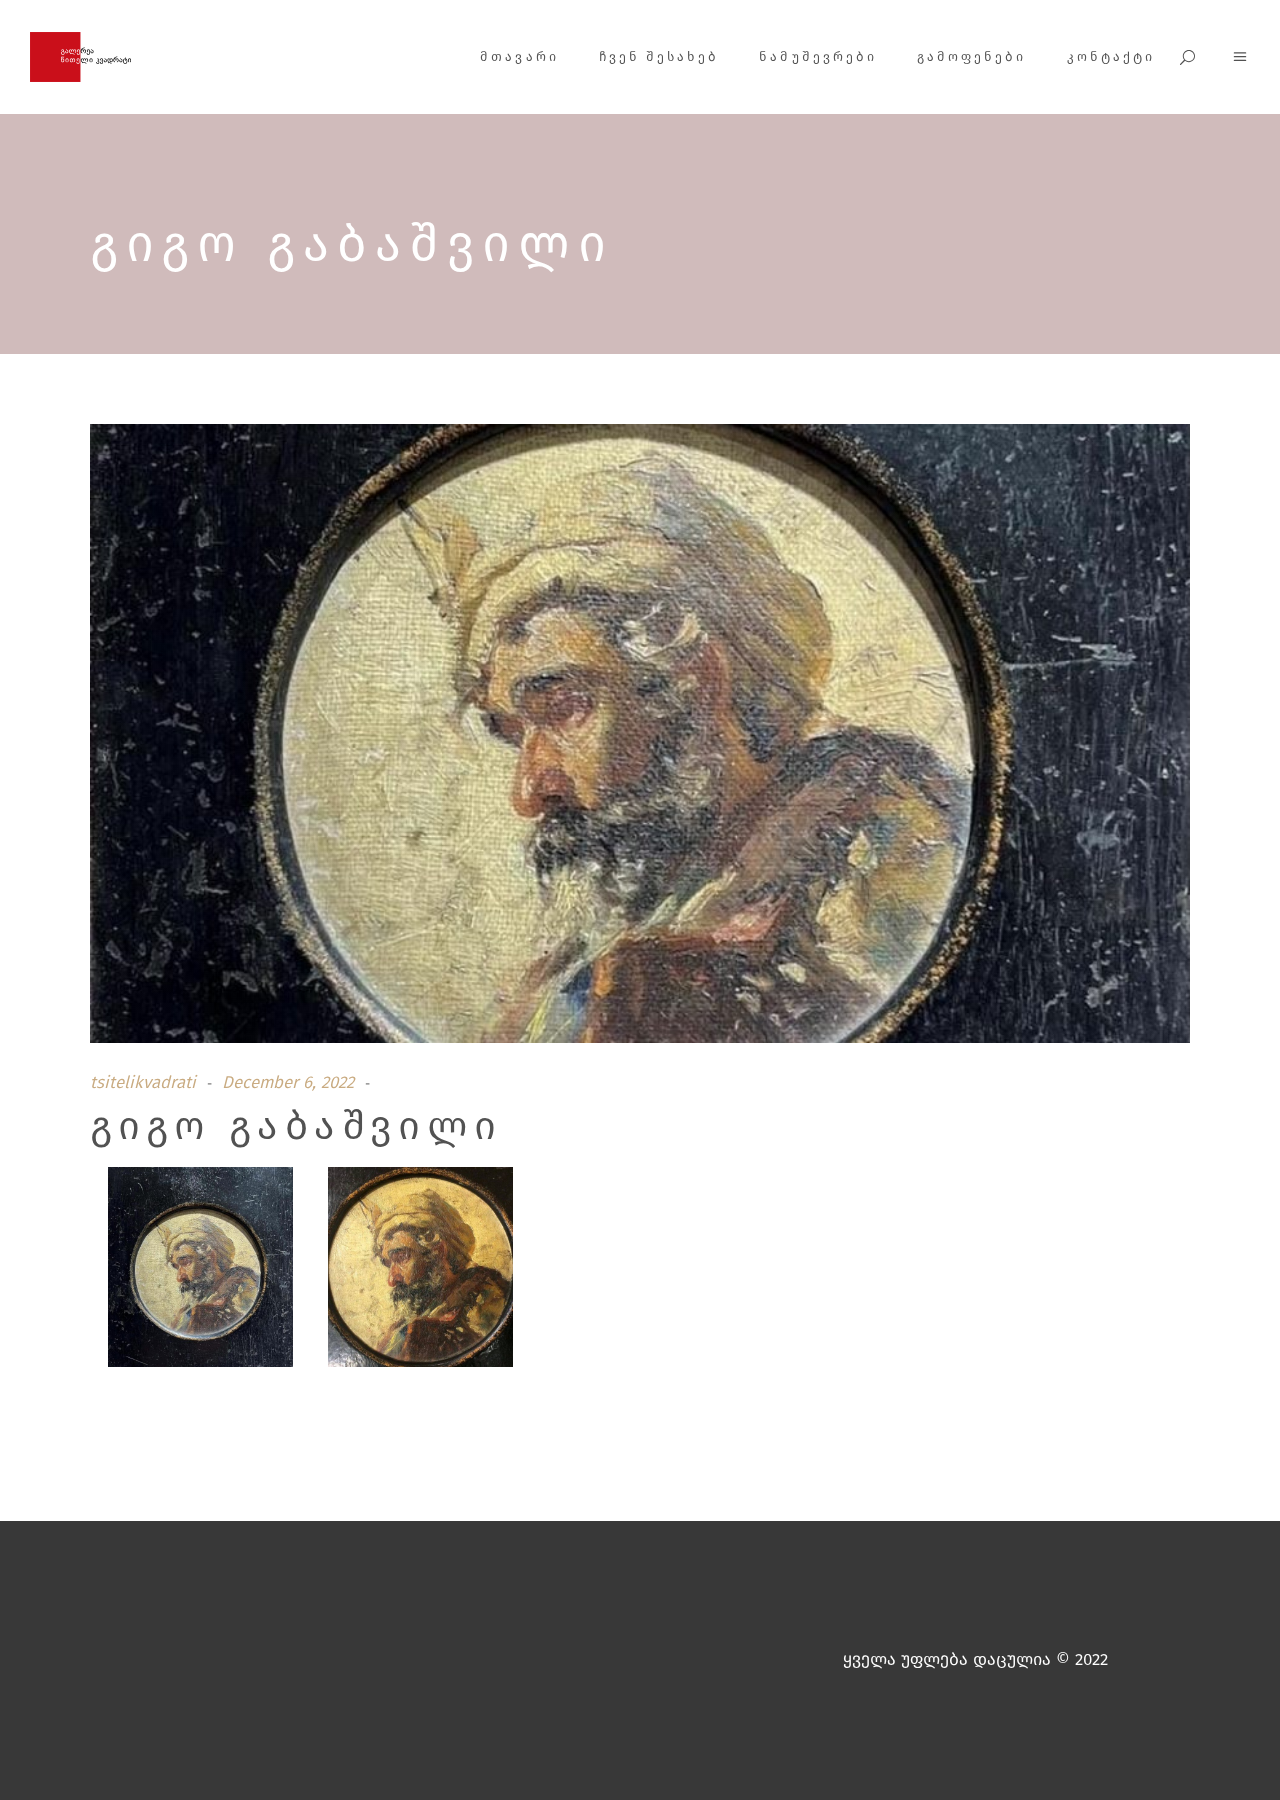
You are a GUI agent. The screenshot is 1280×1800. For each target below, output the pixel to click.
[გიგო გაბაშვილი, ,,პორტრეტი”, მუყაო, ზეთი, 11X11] (200, 1271)
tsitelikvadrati (143, 1082)
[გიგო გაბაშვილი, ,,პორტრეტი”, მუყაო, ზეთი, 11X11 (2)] (420, 1271)
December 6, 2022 (288, 1082)
